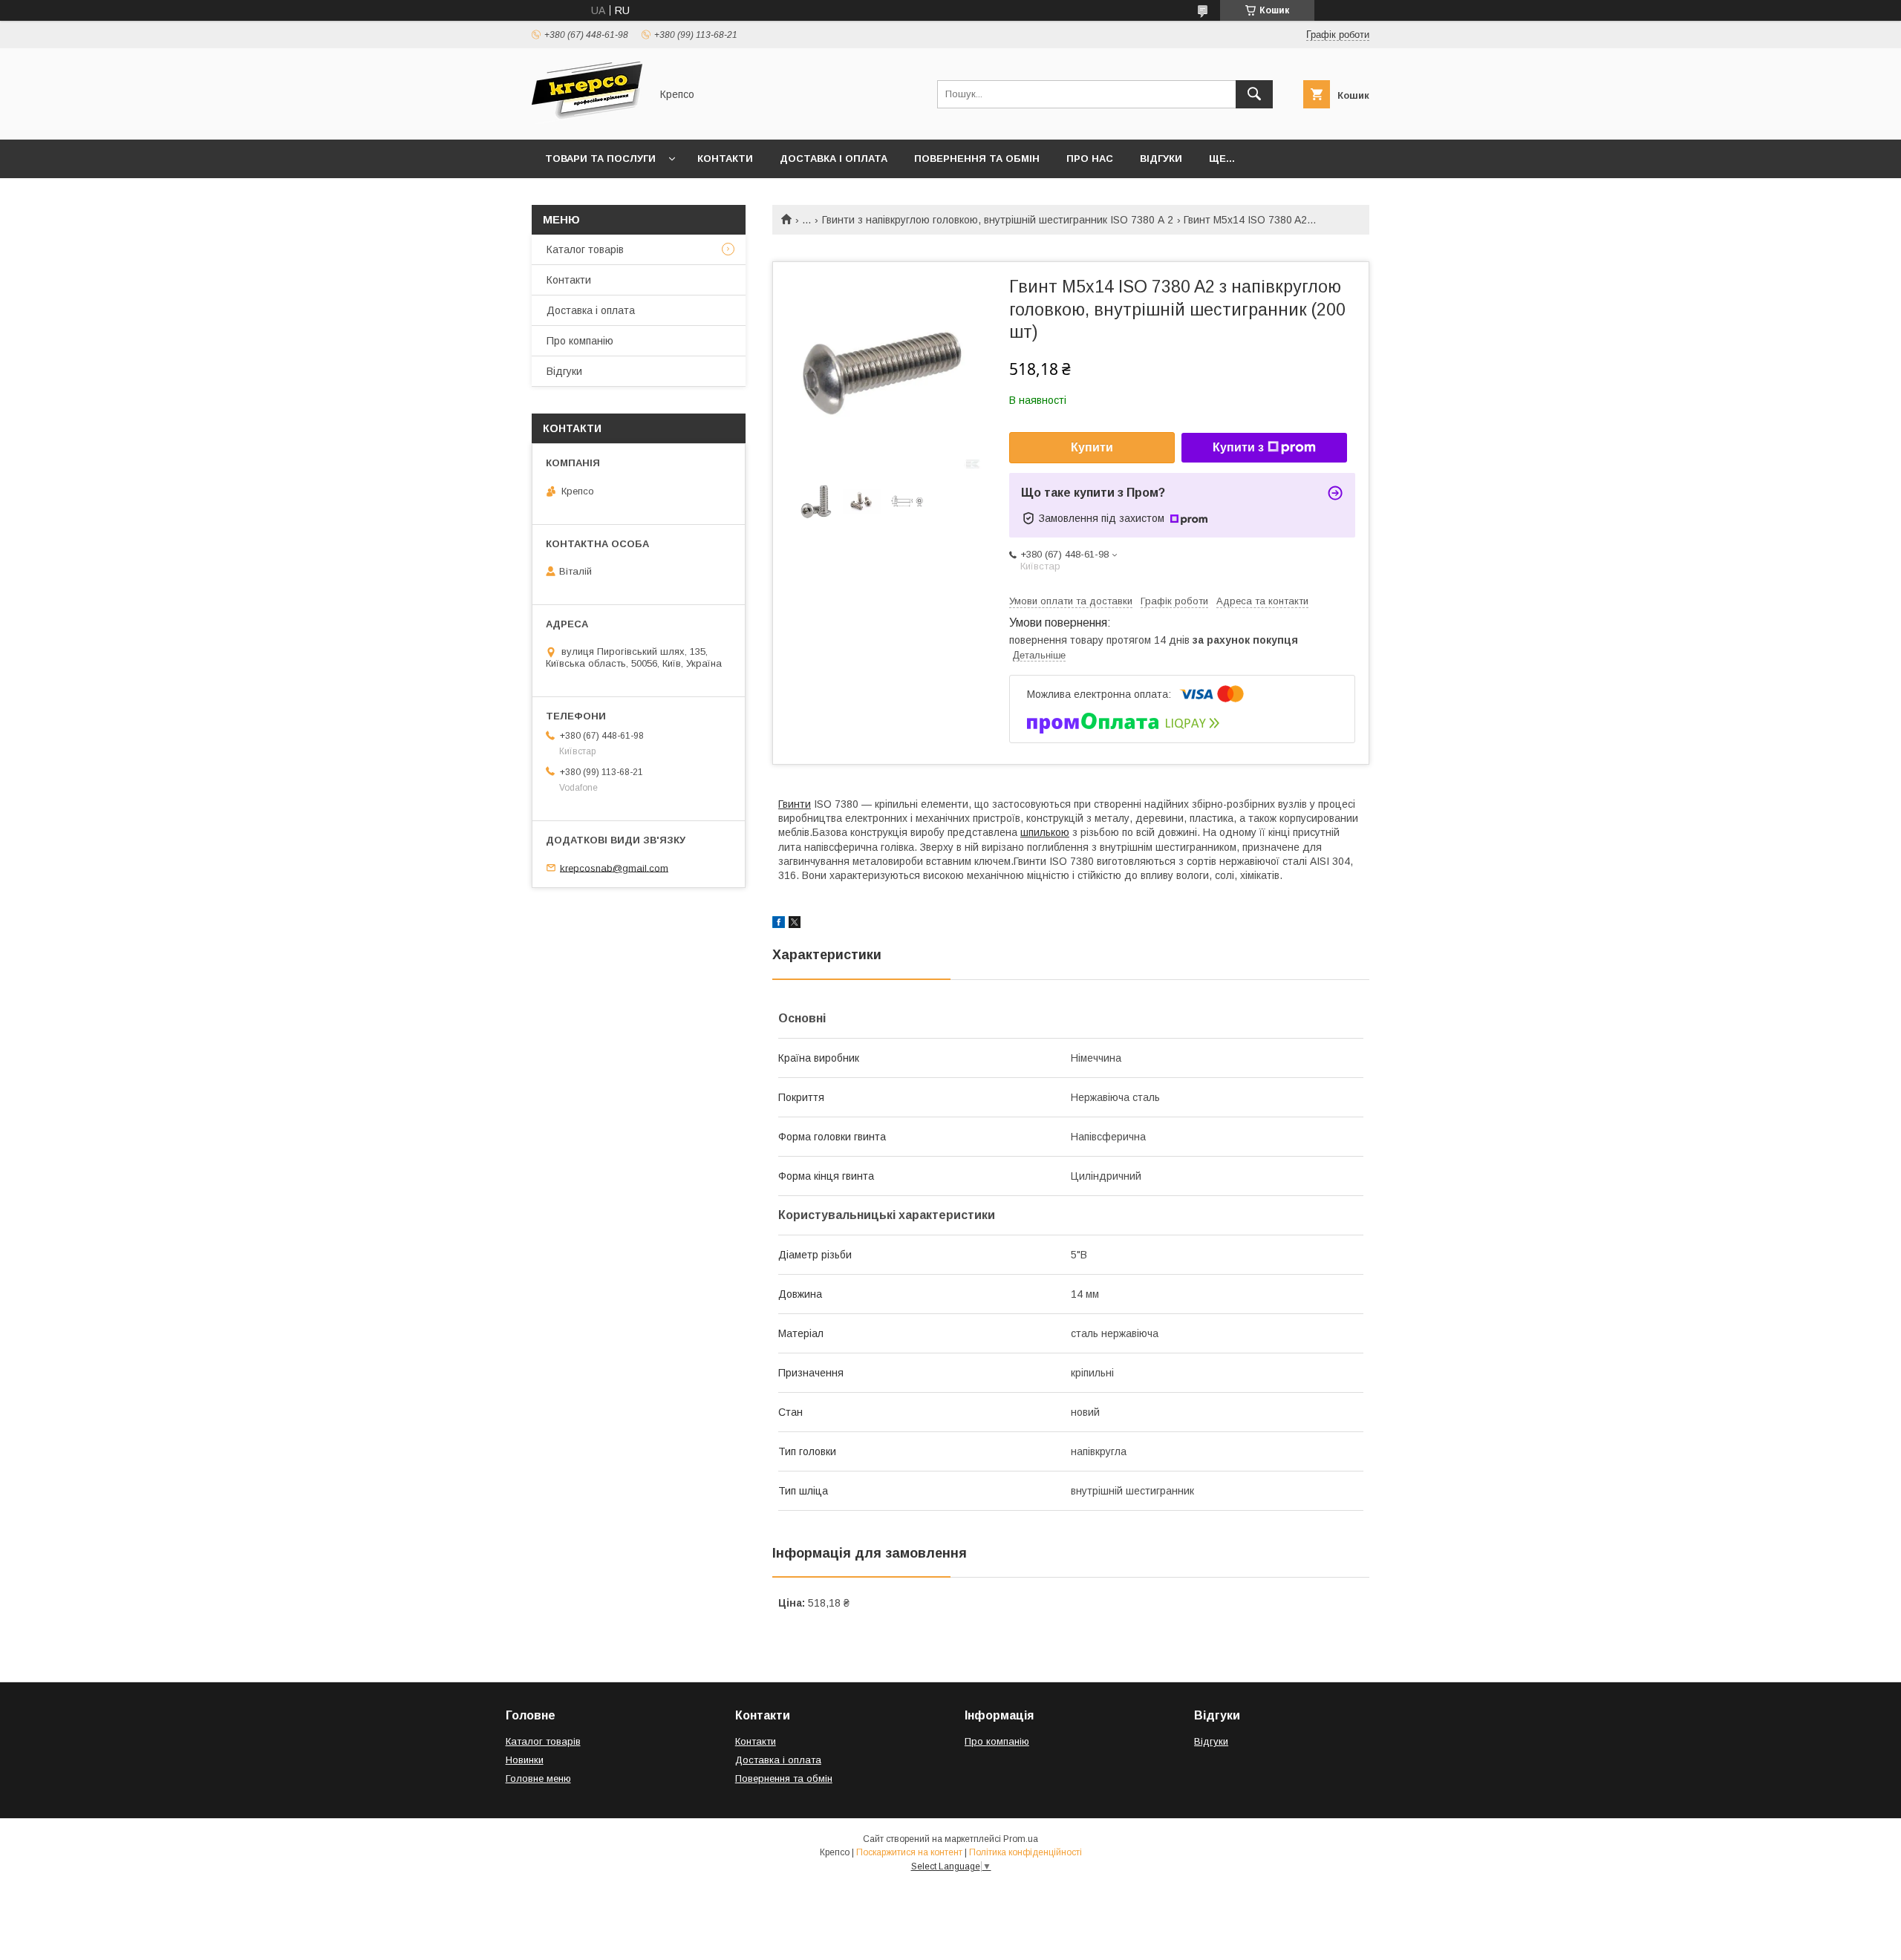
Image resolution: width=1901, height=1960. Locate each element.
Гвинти (795, 804)
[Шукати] (1254, 94)
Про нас (1090, 159)
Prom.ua (1021, 1839)
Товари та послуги (600, 159)
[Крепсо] (587, 120)
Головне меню (538, 1778)
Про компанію (580, 341)
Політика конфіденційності (1026, 1852)
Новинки (525, 1760)
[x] (795, 924)
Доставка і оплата (834, 159)
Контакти (725, 159)
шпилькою (1045, 832)
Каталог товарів (585, 249)
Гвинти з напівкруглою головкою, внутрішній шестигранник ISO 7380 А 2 (998, 220)
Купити (1092, 447)
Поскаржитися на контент (909, 1852)
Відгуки (1161, 159)
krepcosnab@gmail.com (614, 868)
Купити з (1238, 447)
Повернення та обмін (977, 159)
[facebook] (779, 924)
